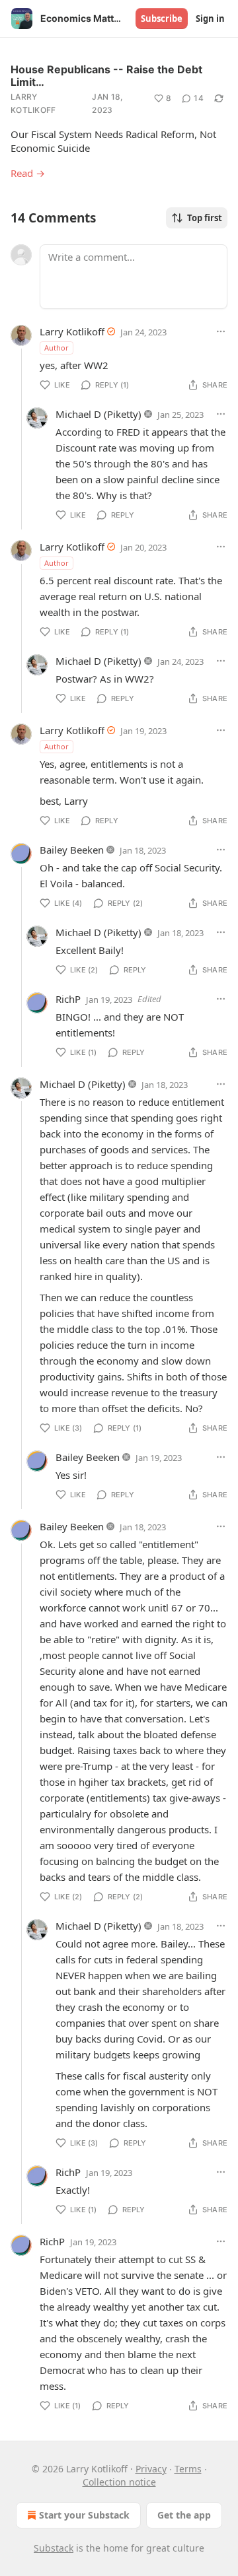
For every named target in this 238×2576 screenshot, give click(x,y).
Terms (188, 2469)
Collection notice (119, 2482)
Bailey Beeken (72, 850)
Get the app (184, 2515)
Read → (28, 173)
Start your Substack (84, 2515)
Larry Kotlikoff (33, 103)
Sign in (210, 18)
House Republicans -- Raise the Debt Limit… (106, 76)
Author (57, 348)
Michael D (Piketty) (99, 414)
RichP (68, 999)
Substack (54, 2548)
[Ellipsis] (221, 331)
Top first (205, 218)
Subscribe (162, 18)
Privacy (151, 2469)
